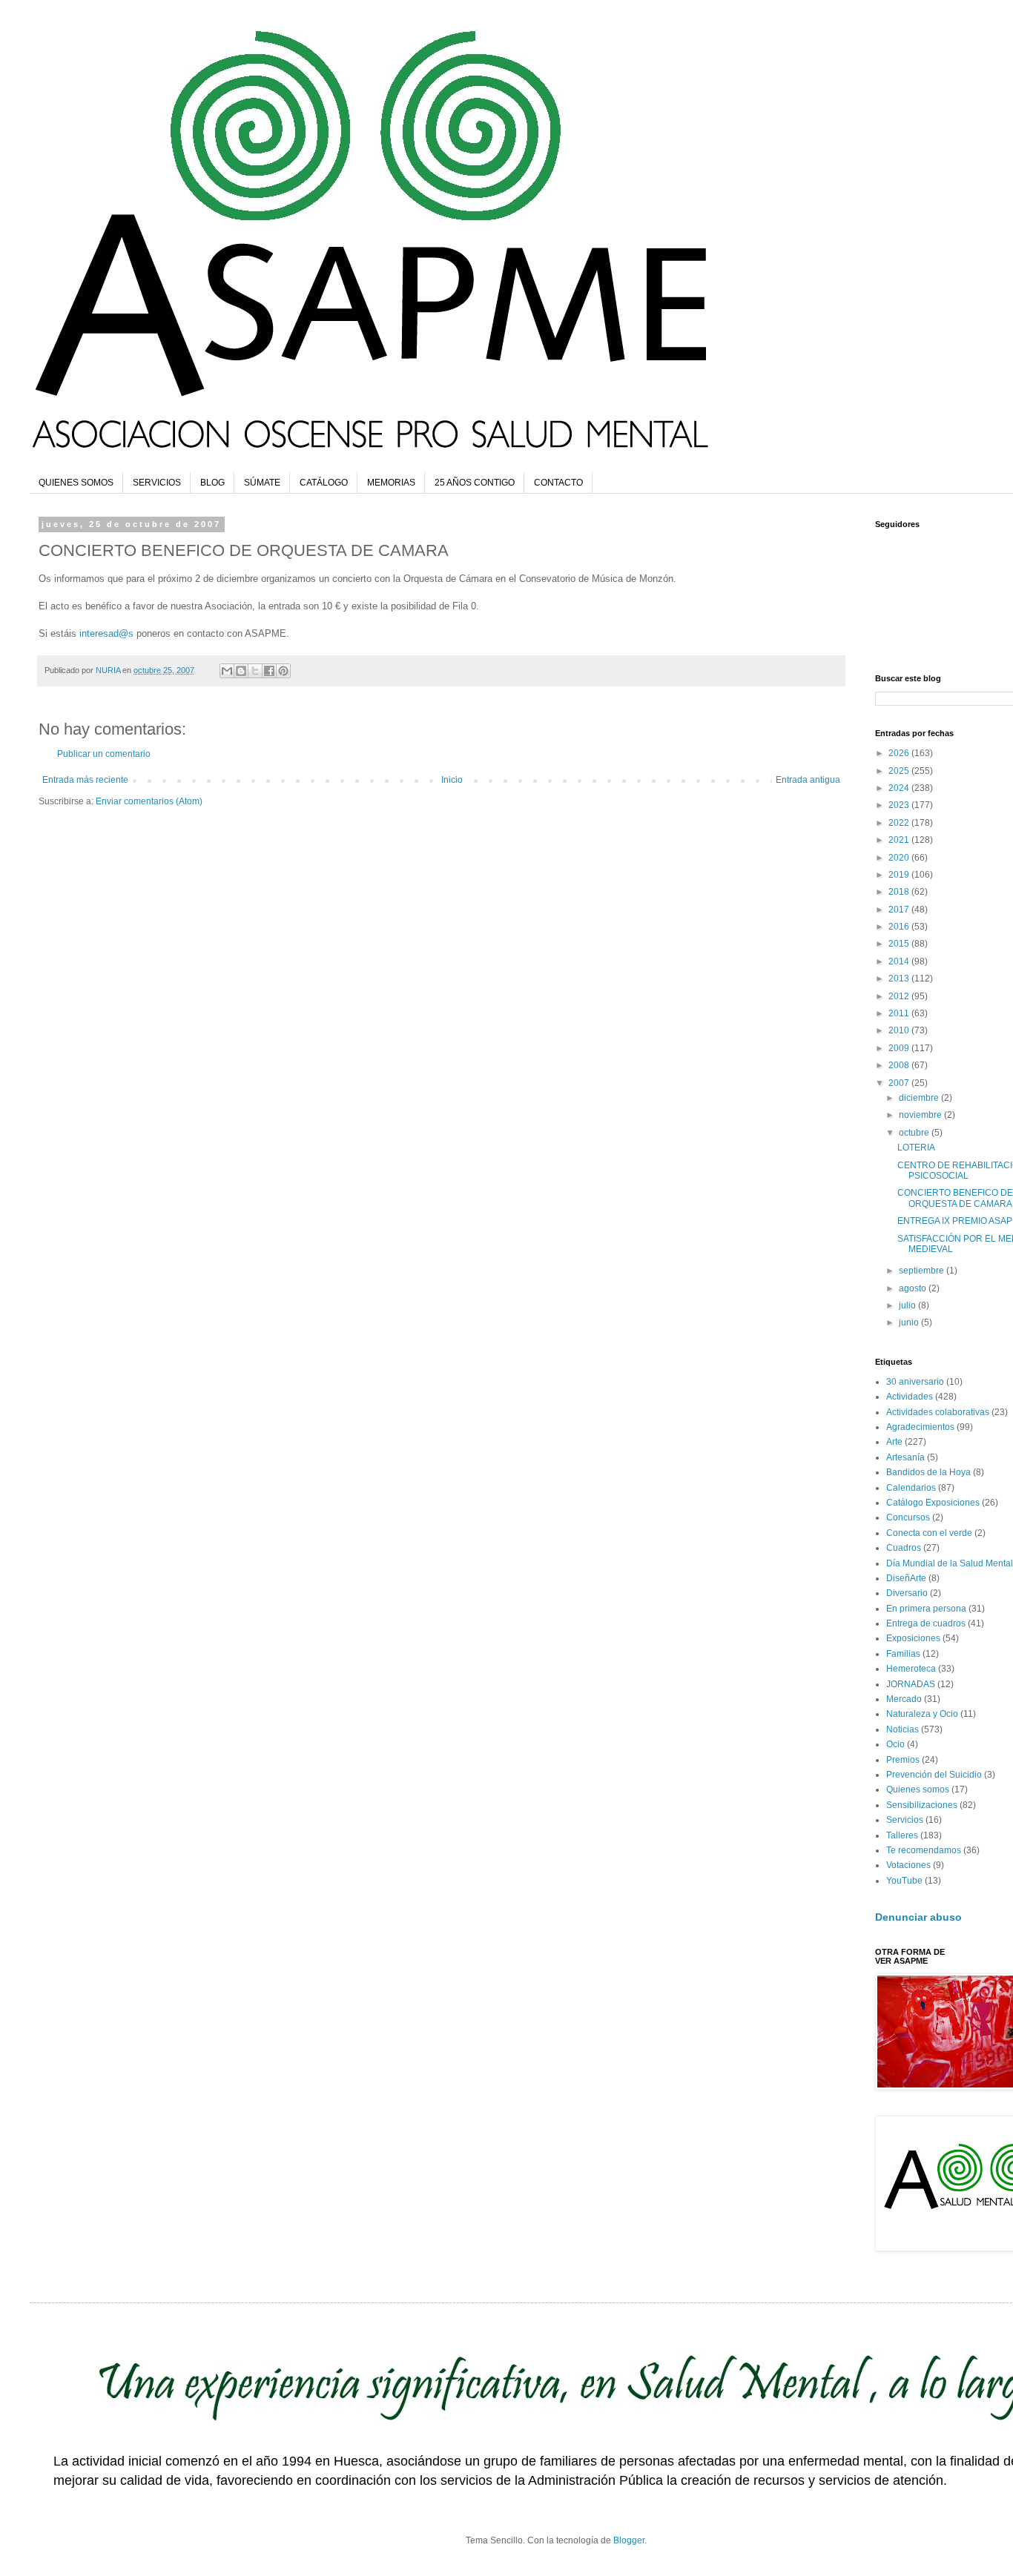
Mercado (904, 1699)
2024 (900, 788)
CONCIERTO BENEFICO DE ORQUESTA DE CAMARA (955, 1198)
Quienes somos (918, 1789)
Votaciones (908, 1865)
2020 (900, 858)
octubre (915, 1133)
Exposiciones (913, 1638)
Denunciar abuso (918, 1917)
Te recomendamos (924, 1850)
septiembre (923, 1271)
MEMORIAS (391, 483)
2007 (900, 1083)
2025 (900, 771)
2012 (900, 996)
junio (910, 1322)
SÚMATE (262, 483)
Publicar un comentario (104, 754)
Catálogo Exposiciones (933, 1503)
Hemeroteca (911, 1669)
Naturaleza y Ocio (922, 1714)
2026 (900, 753)
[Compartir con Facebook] (269, 671)
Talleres (902, 1835)
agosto (914, 1288)
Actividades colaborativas (938, 1412)
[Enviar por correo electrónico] (227, 671)
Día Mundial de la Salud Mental (950, 1563)
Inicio (452, 780)
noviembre (921, 1115)
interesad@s (106, 633)
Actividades (910, 1397)
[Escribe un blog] (241, 671)
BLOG (212, 483)
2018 (900, 892)
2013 (900, 979)
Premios (903, 1760)
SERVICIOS (157, 483)
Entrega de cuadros (926, 1623)
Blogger (629, 2540)
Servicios (905, 1820)
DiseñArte (906, 1578)
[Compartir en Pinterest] (283, 671)
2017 (900, 910)
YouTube (904, 1881)
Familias (903, 1654)
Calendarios (911, 1488)
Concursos (908, 1517)
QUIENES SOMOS (76, 483)
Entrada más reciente (85, 780)
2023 (900, 805)
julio (908, 1305)
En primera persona (926, 1609)
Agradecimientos (920, 1427)
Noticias (903, 1729)
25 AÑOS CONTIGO (475, 483)
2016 (900, 927)
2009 (900, 1048)
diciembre (920, 1098)
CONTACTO (558, 483)
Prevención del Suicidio (934, 1775)
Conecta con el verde (929, 1533)
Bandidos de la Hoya (928, 1472)
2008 (900, 1065)
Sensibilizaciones (922, 1805)
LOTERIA (916, 1148)
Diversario (907, 1593)
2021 (900, 840)
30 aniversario (915, 1382)
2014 (900, 961)
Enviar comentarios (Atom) (149, 801)
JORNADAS (911, 1684)
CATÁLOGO (324, 483)
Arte (894, 1442)
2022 (900, 823)
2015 (900, 944)
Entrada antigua (808, 780)
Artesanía (905, 1457)
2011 (900, 1013)
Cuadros (904, 1548)
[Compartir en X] (255, 671)
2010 (900, 1030)
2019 (900, 875)
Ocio (895, 1744)
